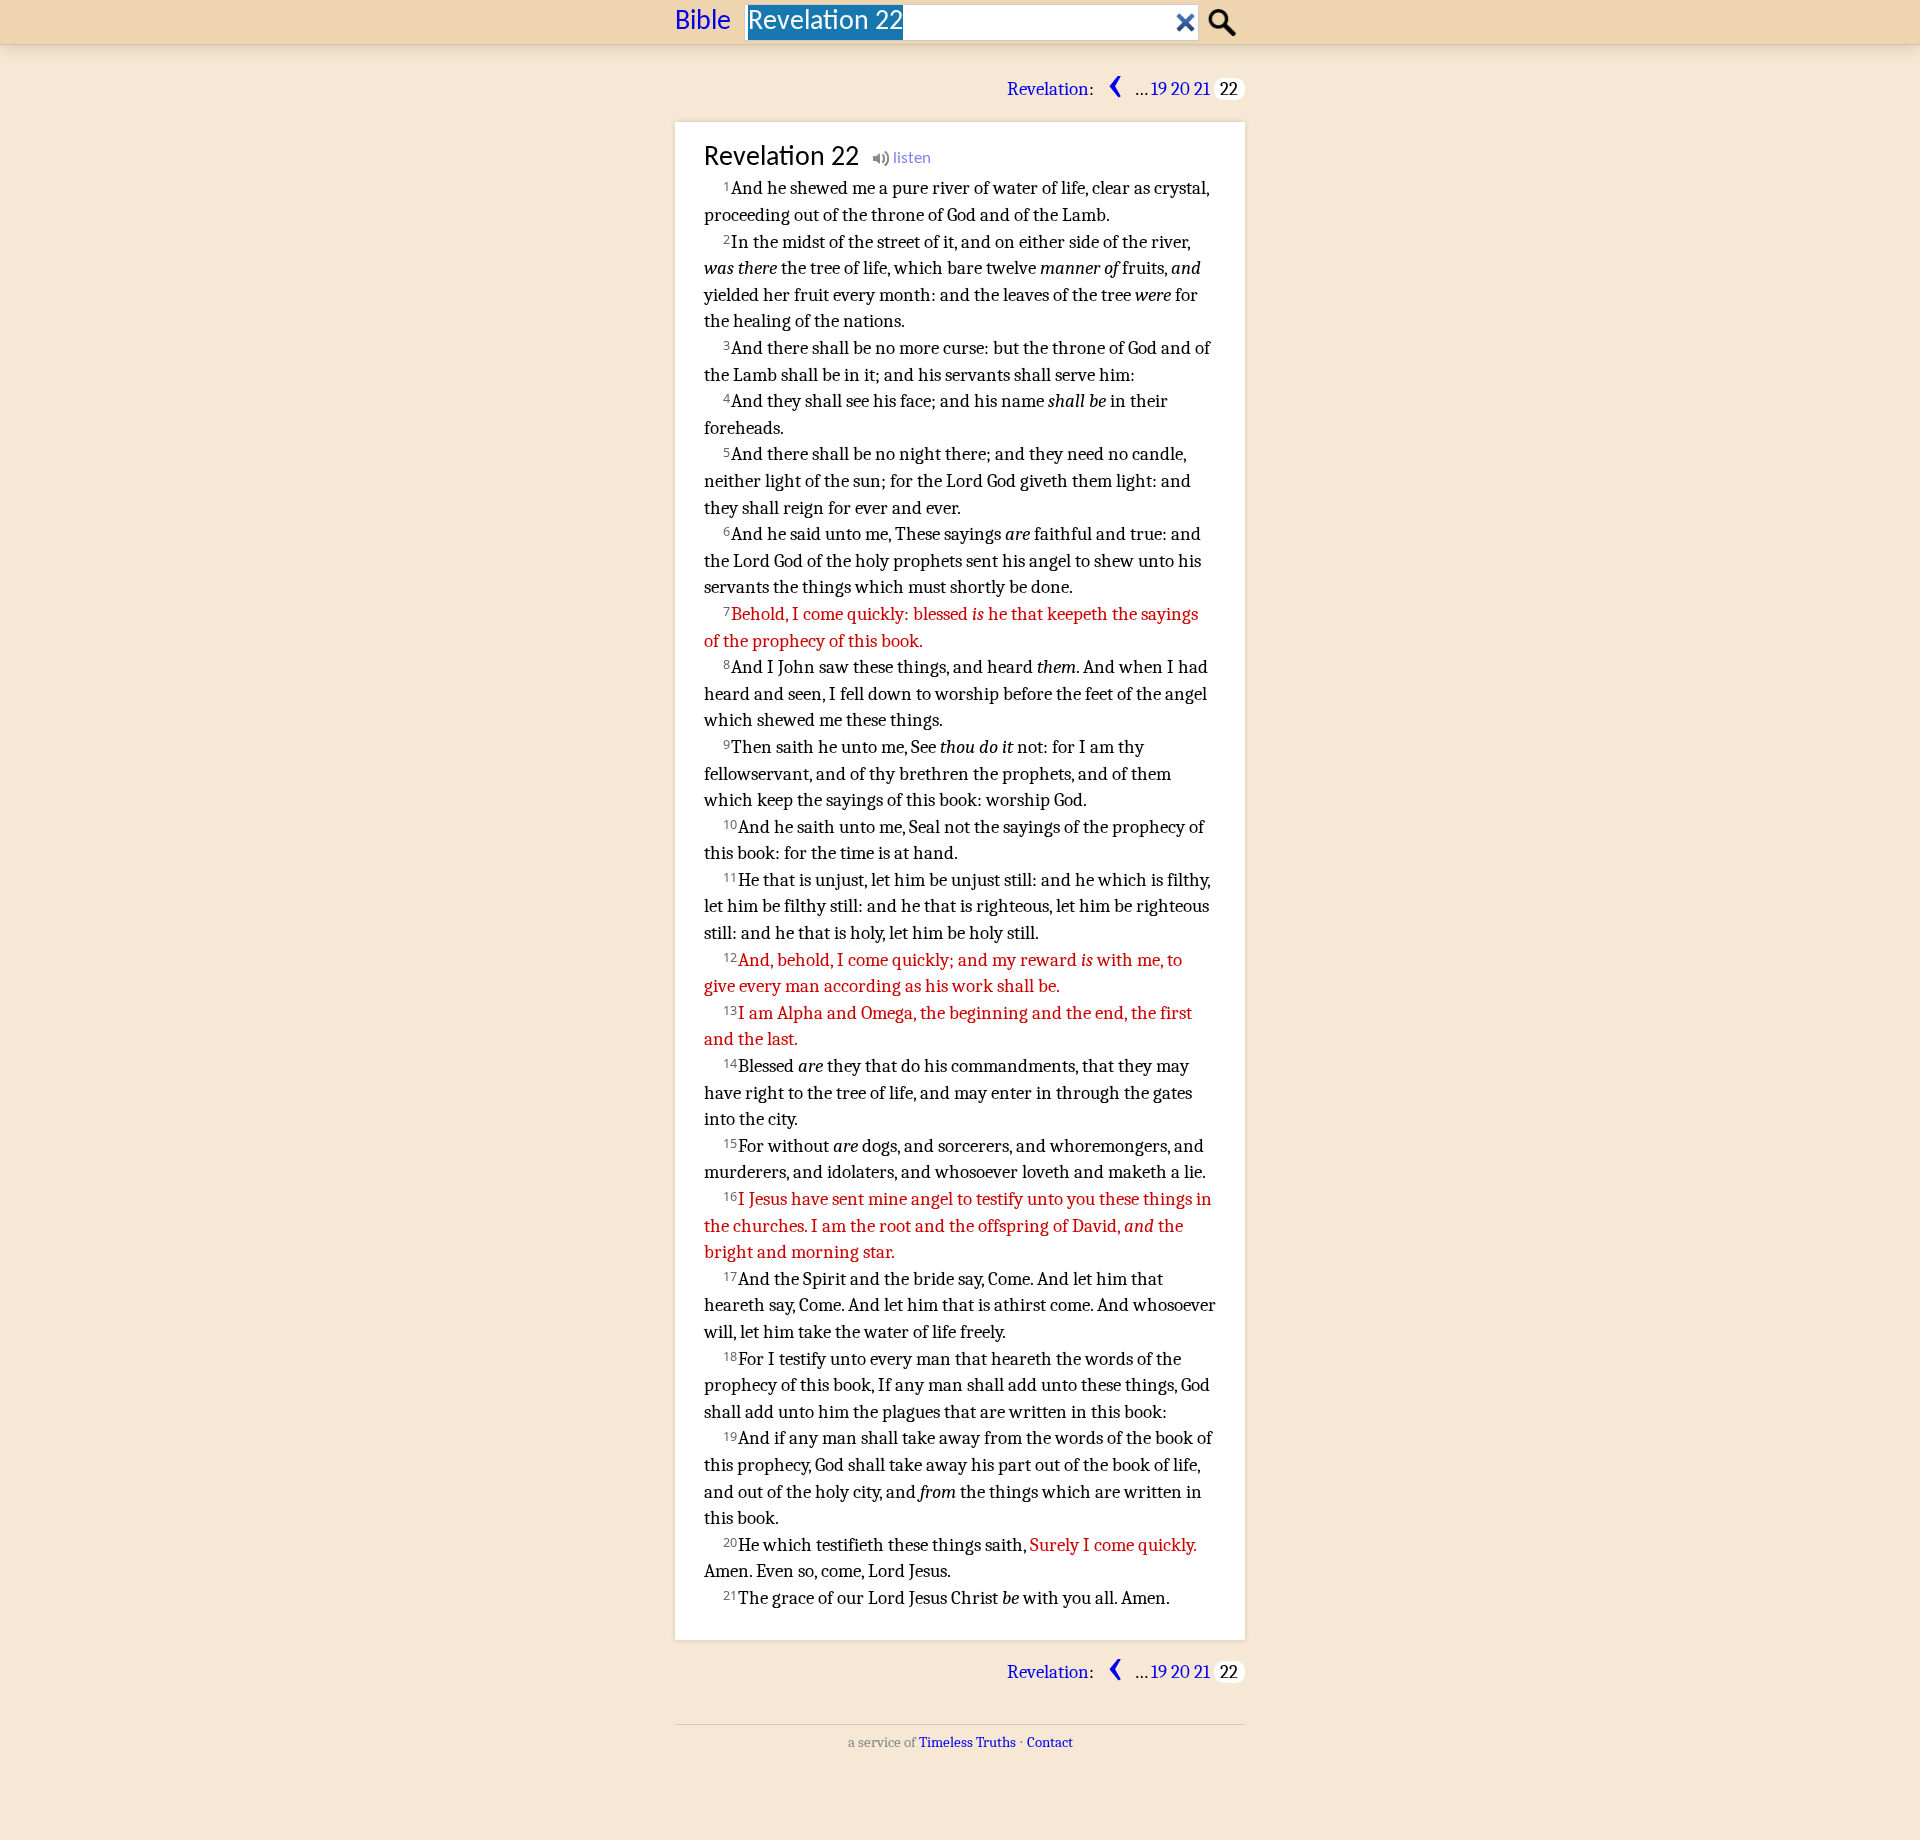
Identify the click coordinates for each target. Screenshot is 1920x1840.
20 (1180, 89)
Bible (703, 22)
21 (1202, 89)
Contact (1050, 1742)
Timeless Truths (967, 1742)
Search (1225, 21)
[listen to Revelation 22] (902, 158)
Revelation (1048, 89)
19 (1159, 89)
